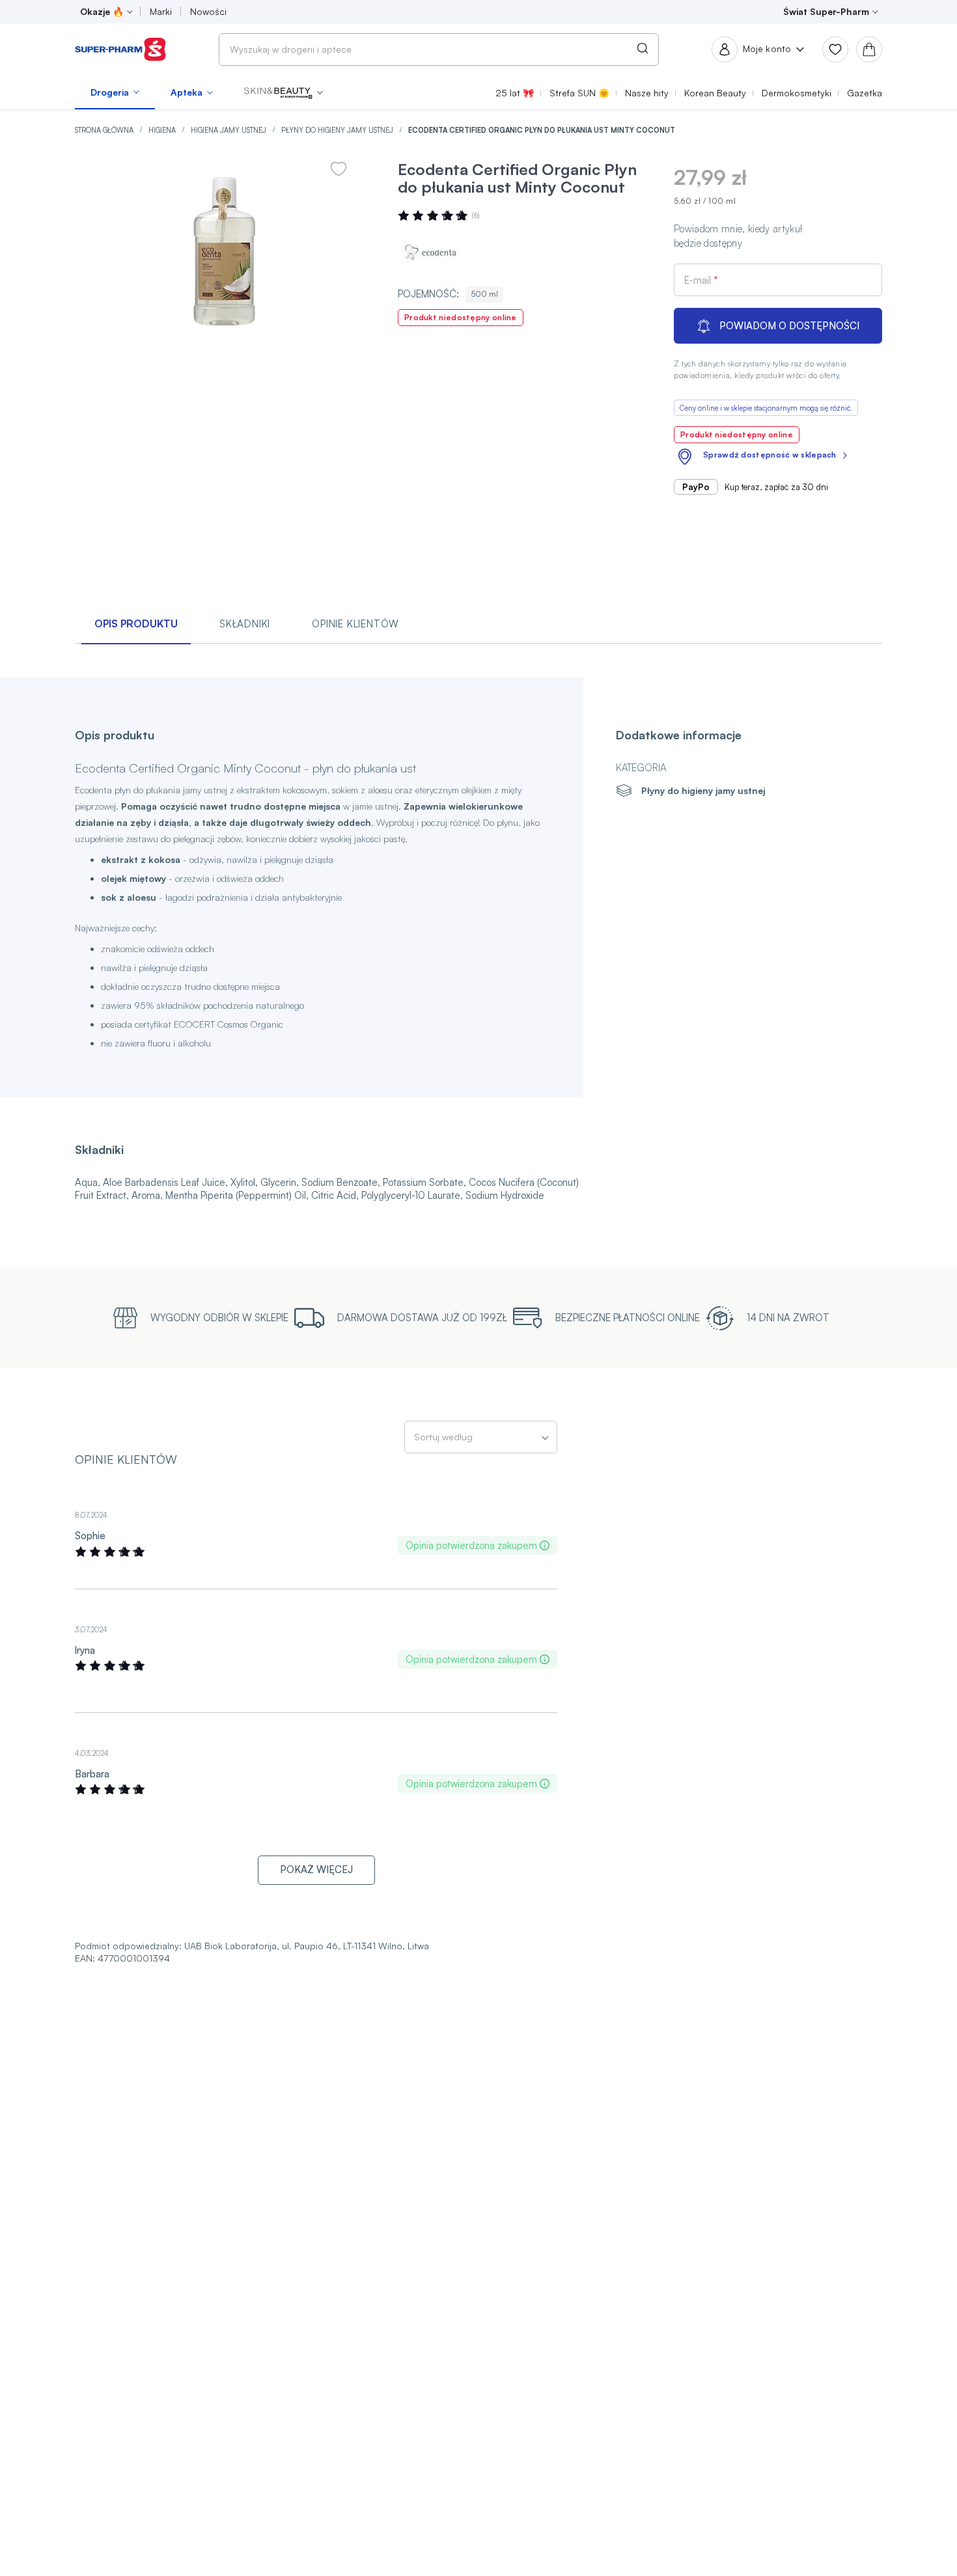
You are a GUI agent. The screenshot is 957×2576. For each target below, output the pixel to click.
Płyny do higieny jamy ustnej (338, 130)
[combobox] (439, 49)
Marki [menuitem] (161, 11)
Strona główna (105, 130)
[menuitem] (115, 92)
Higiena (163, 130)
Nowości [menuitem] (208, 11)
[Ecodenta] (437, 253)
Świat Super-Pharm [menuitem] (826, 11)
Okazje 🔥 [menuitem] (102, 11)
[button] (284, 92)
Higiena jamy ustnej (229, 130)
